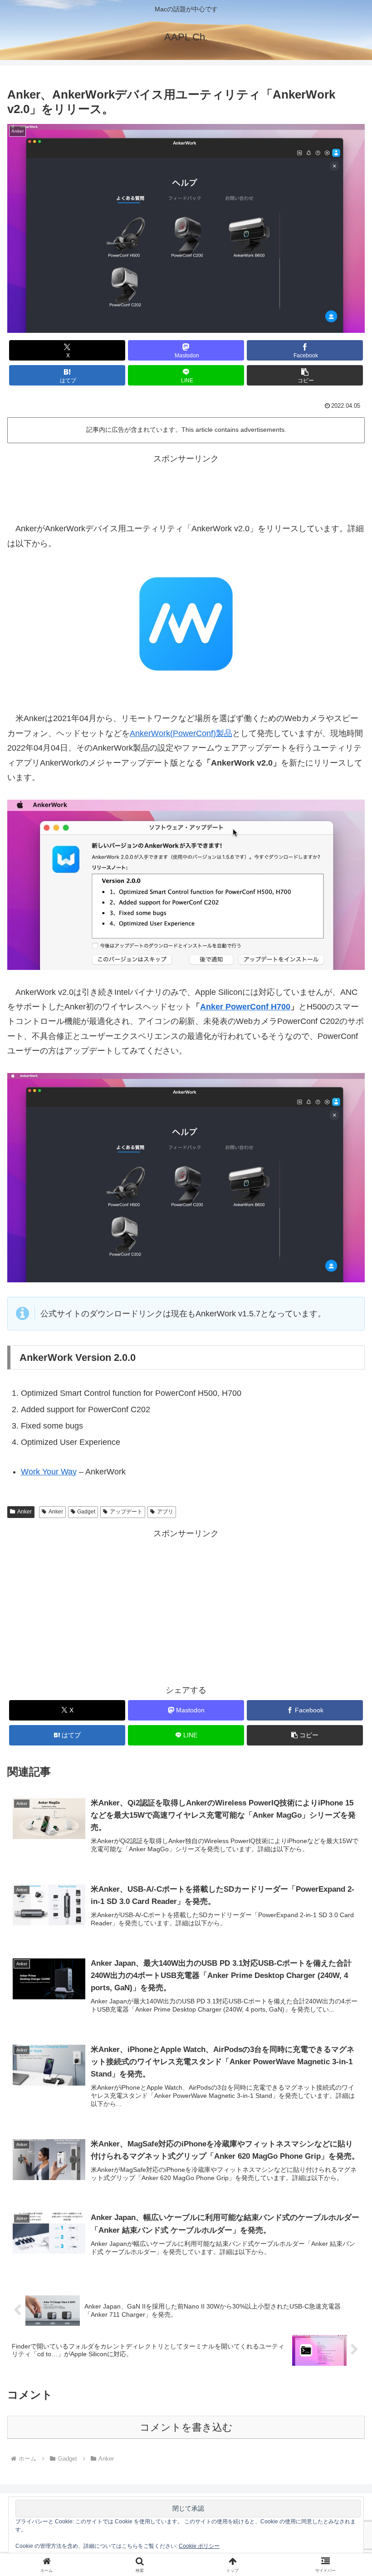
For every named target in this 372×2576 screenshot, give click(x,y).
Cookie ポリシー (199, 2546)
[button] (305, 375)
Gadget (86, 1512)
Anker (24, 1512)
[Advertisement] (186, 486)
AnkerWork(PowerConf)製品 (181, 733)
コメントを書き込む (186, 2427)
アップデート (126, 1512)
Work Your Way (49, 1472)
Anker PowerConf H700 (245, 1007)
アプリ (165, 1512)
